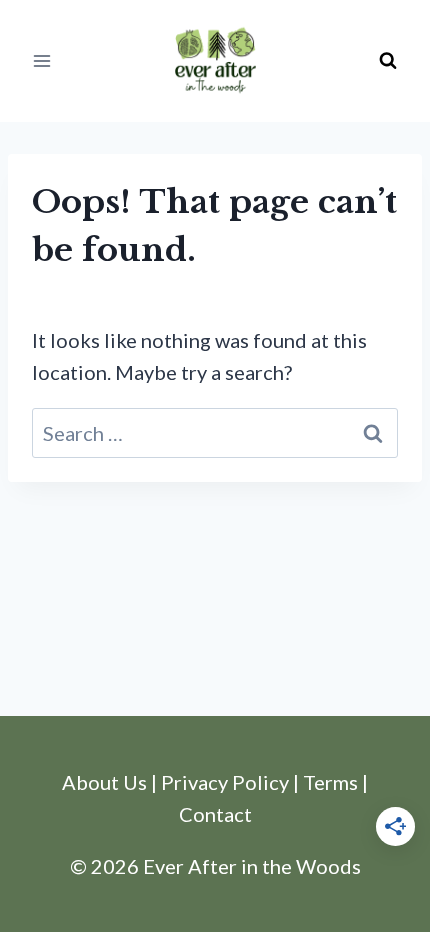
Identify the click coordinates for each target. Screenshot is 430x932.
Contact (215, 814)
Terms (330, 782)
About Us (104, 782)
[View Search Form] (388, 61)
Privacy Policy (225, 782)
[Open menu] (42, 60)
